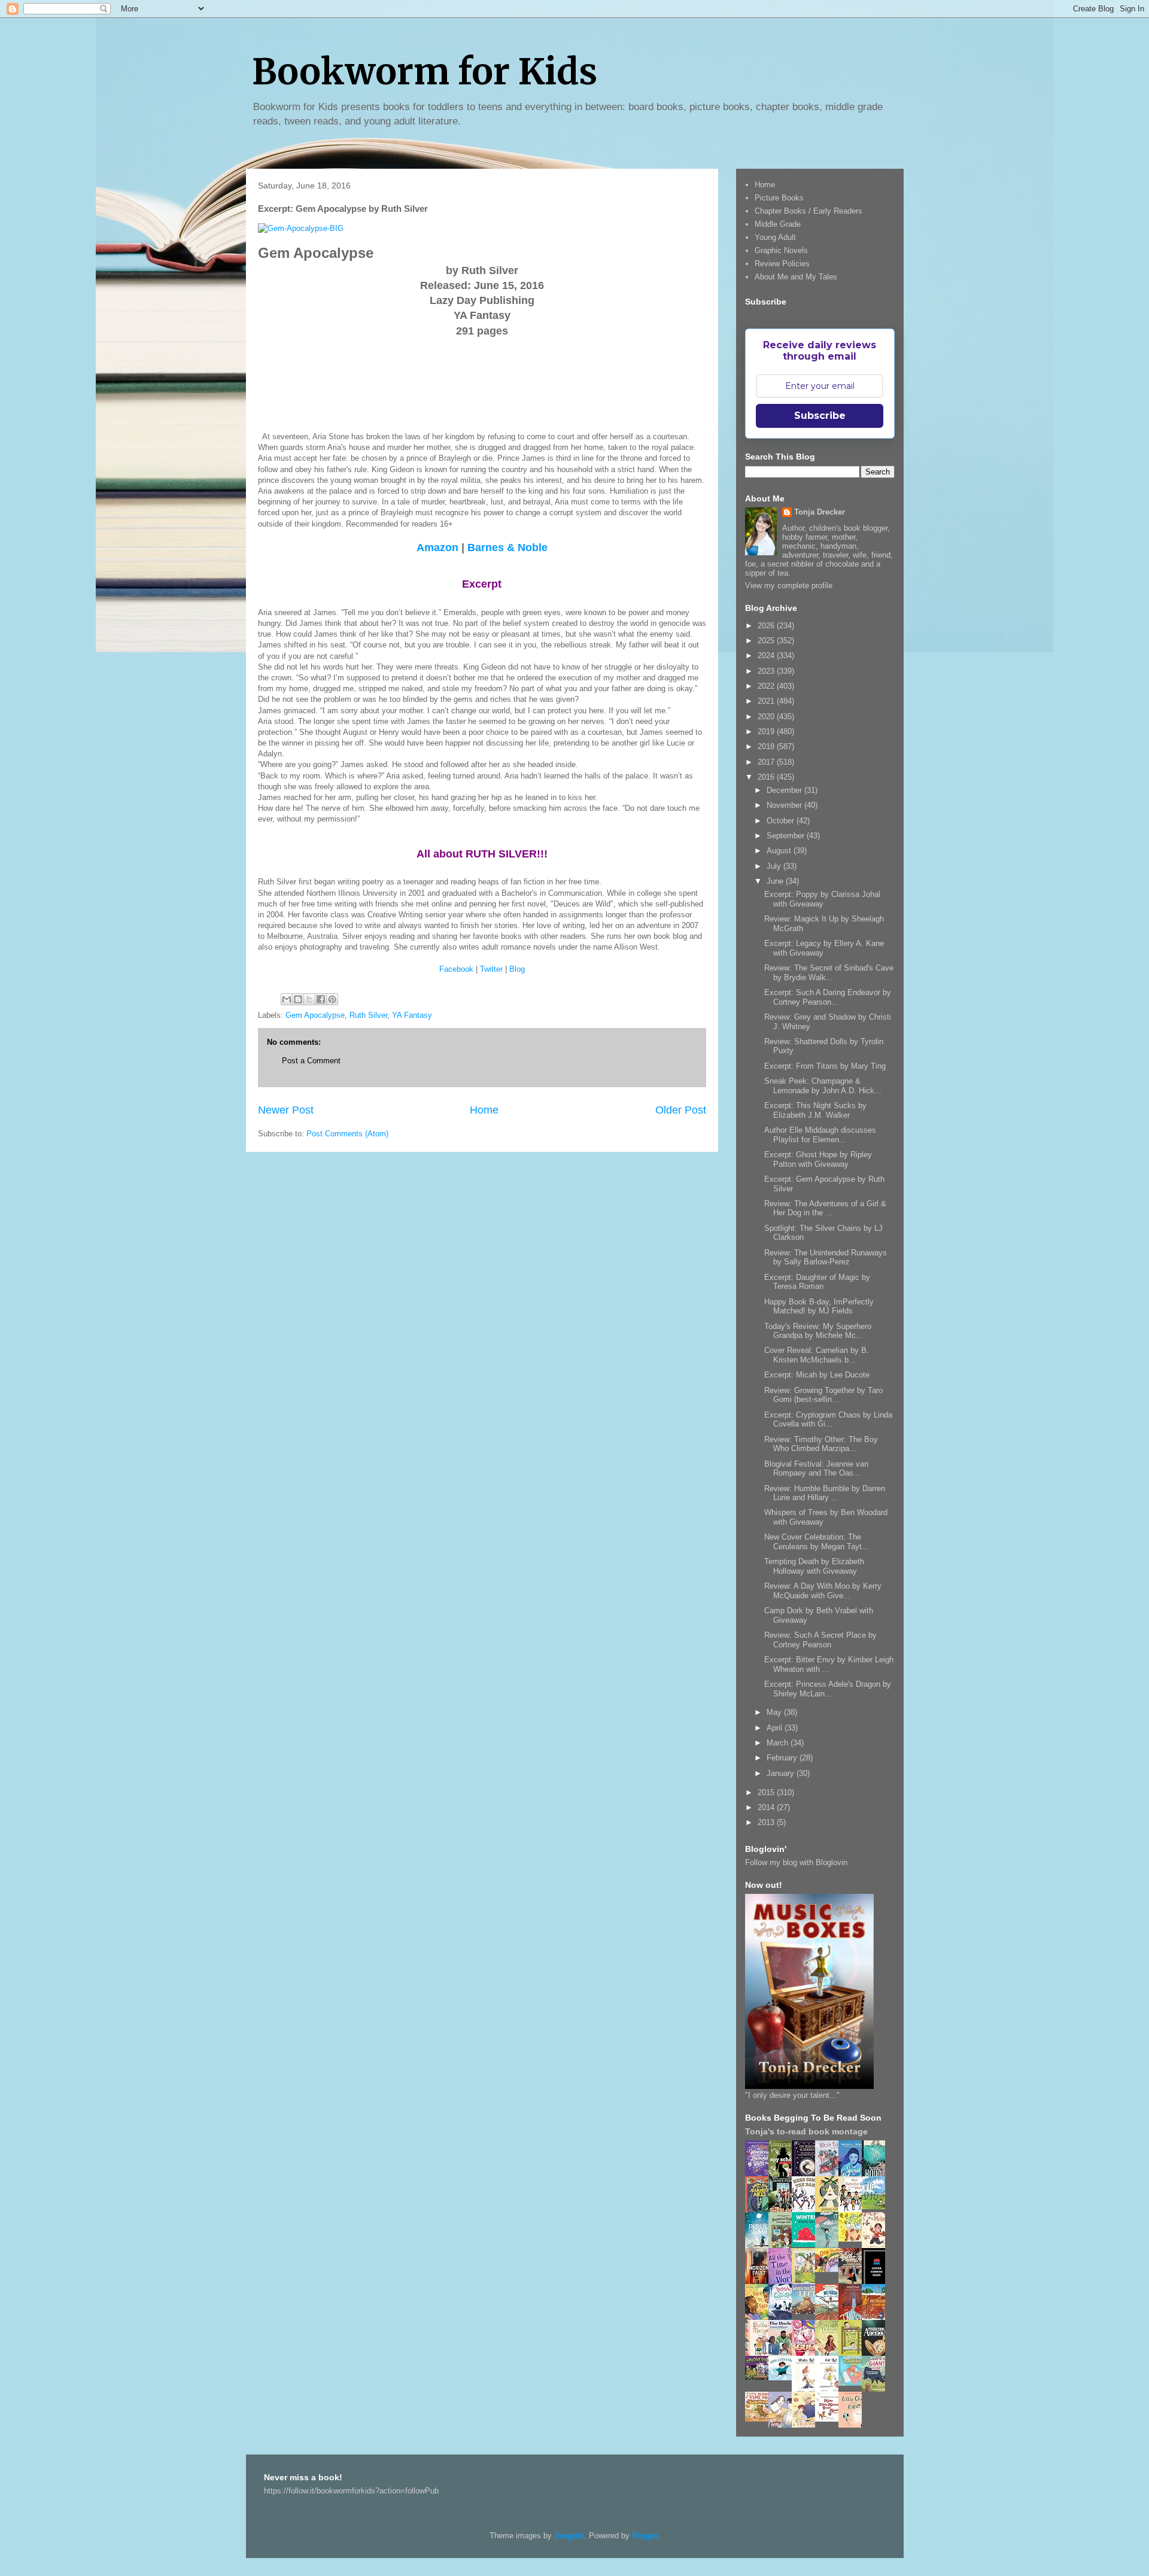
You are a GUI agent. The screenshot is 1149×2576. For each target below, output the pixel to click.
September (787, 836)
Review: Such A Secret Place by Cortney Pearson (820, 1640)
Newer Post (286, 1110)
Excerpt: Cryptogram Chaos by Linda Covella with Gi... (828, 1420)
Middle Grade (778, 224)
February (783, 1758)
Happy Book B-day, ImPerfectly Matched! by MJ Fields (819, 1307)
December (785, 790)
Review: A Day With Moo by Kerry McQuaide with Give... (823, 1591)
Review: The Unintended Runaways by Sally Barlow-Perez (826, 1257)
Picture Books (779, 198)
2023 (767, 671)
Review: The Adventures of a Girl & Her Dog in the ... (825, 1208)
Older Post (681, 1110)
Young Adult (775, 237)
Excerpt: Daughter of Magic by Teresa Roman (817, 1282)
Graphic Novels (781, 250)
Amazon (437, 548)
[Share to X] (309, 999)
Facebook (456, 969)
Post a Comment (311, 1061)
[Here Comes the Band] (807, 2210)
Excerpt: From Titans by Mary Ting (825, 1066)
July (775, 866)
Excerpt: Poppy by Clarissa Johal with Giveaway (822, 899)
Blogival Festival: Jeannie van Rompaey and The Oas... (816, 1469)
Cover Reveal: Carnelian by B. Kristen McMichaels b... (817, 1355)
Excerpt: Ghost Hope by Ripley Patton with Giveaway (818, 1159)
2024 (767, 656)
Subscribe (820, 416)
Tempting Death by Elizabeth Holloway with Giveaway (814, 1566)
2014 (767, 1807)
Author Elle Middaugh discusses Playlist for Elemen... (820, 1135)
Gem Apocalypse (315, 1015)
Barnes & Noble (507, 548)
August (780, 851)
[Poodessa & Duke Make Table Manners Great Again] (830, 2419)
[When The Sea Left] (807, 2311)
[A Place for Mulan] (877, 2246)
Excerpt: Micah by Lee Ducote (817, 1375)
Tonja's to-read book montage (806, 2131)
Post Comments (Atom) (347, 1134)
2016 (767, 777)
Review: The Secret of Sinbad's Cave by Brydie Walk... (829, 973)
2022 (767, 686)
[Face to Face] (760, 2318)
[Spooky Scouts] (760, 2377)
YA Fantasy (412, 1015)
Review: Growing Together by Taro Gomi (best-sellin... (823, 1395)
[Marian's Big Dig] (877, 2207)
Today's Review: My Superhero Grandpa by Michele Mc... (818, 1331)
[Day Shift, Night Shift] (830, 2269)
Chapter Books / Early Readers (808, 211)
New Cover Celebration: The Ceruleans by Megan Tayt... (817, 1542)
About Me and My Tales (796, 277)
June (776, 881)
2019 (767, 732)
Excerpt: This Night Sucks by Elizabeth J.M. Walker (815, 1110)
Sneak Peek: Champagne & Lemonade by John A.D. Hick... (823, 1086)
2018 (767, 746)
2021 (767, 701)
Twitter (491, 969)
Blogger (645, 2536)
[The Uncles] (783, 2353)
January (782, 1773)
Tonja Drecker (820, 512)
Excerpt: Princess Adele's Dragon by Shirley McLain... (828, 1689)
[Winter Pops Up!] (807, 2244)
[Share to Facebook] (321, 999)
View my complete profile (789, 586)
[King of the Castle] (853, 2354)
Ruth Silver (368, 1015)
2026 (767, 626)
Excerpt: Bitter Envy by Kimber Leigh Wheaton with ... (829, 1664)
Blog (517, 969)
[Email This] (287, 999)
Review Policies (782, 264)
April (776, 1728)
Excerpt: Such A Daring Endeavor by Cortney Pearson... (828, 997)
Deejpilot (569, 2536)
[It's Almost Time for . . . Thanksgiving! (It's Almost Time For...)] (760, 2419)
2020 (767, 717)
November (785, 805)
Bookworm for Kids (425, 72)
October (782, 821)
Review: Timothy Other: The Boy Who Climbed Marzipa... (821, 1444)
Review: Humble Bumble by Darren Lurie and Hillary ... (825, 1493)
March (779, 1743)
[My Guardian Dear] (853, 2383)
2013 (767, 1822)
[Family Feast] (853, 2239)
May (775, 1712)
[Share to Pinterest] (332, 999)
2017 (767, 762)
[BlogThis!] (298, 999)
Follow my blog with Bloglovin (796, 1862)
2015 (767, 1792)
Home (484, 1110)
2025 (767, 641)
